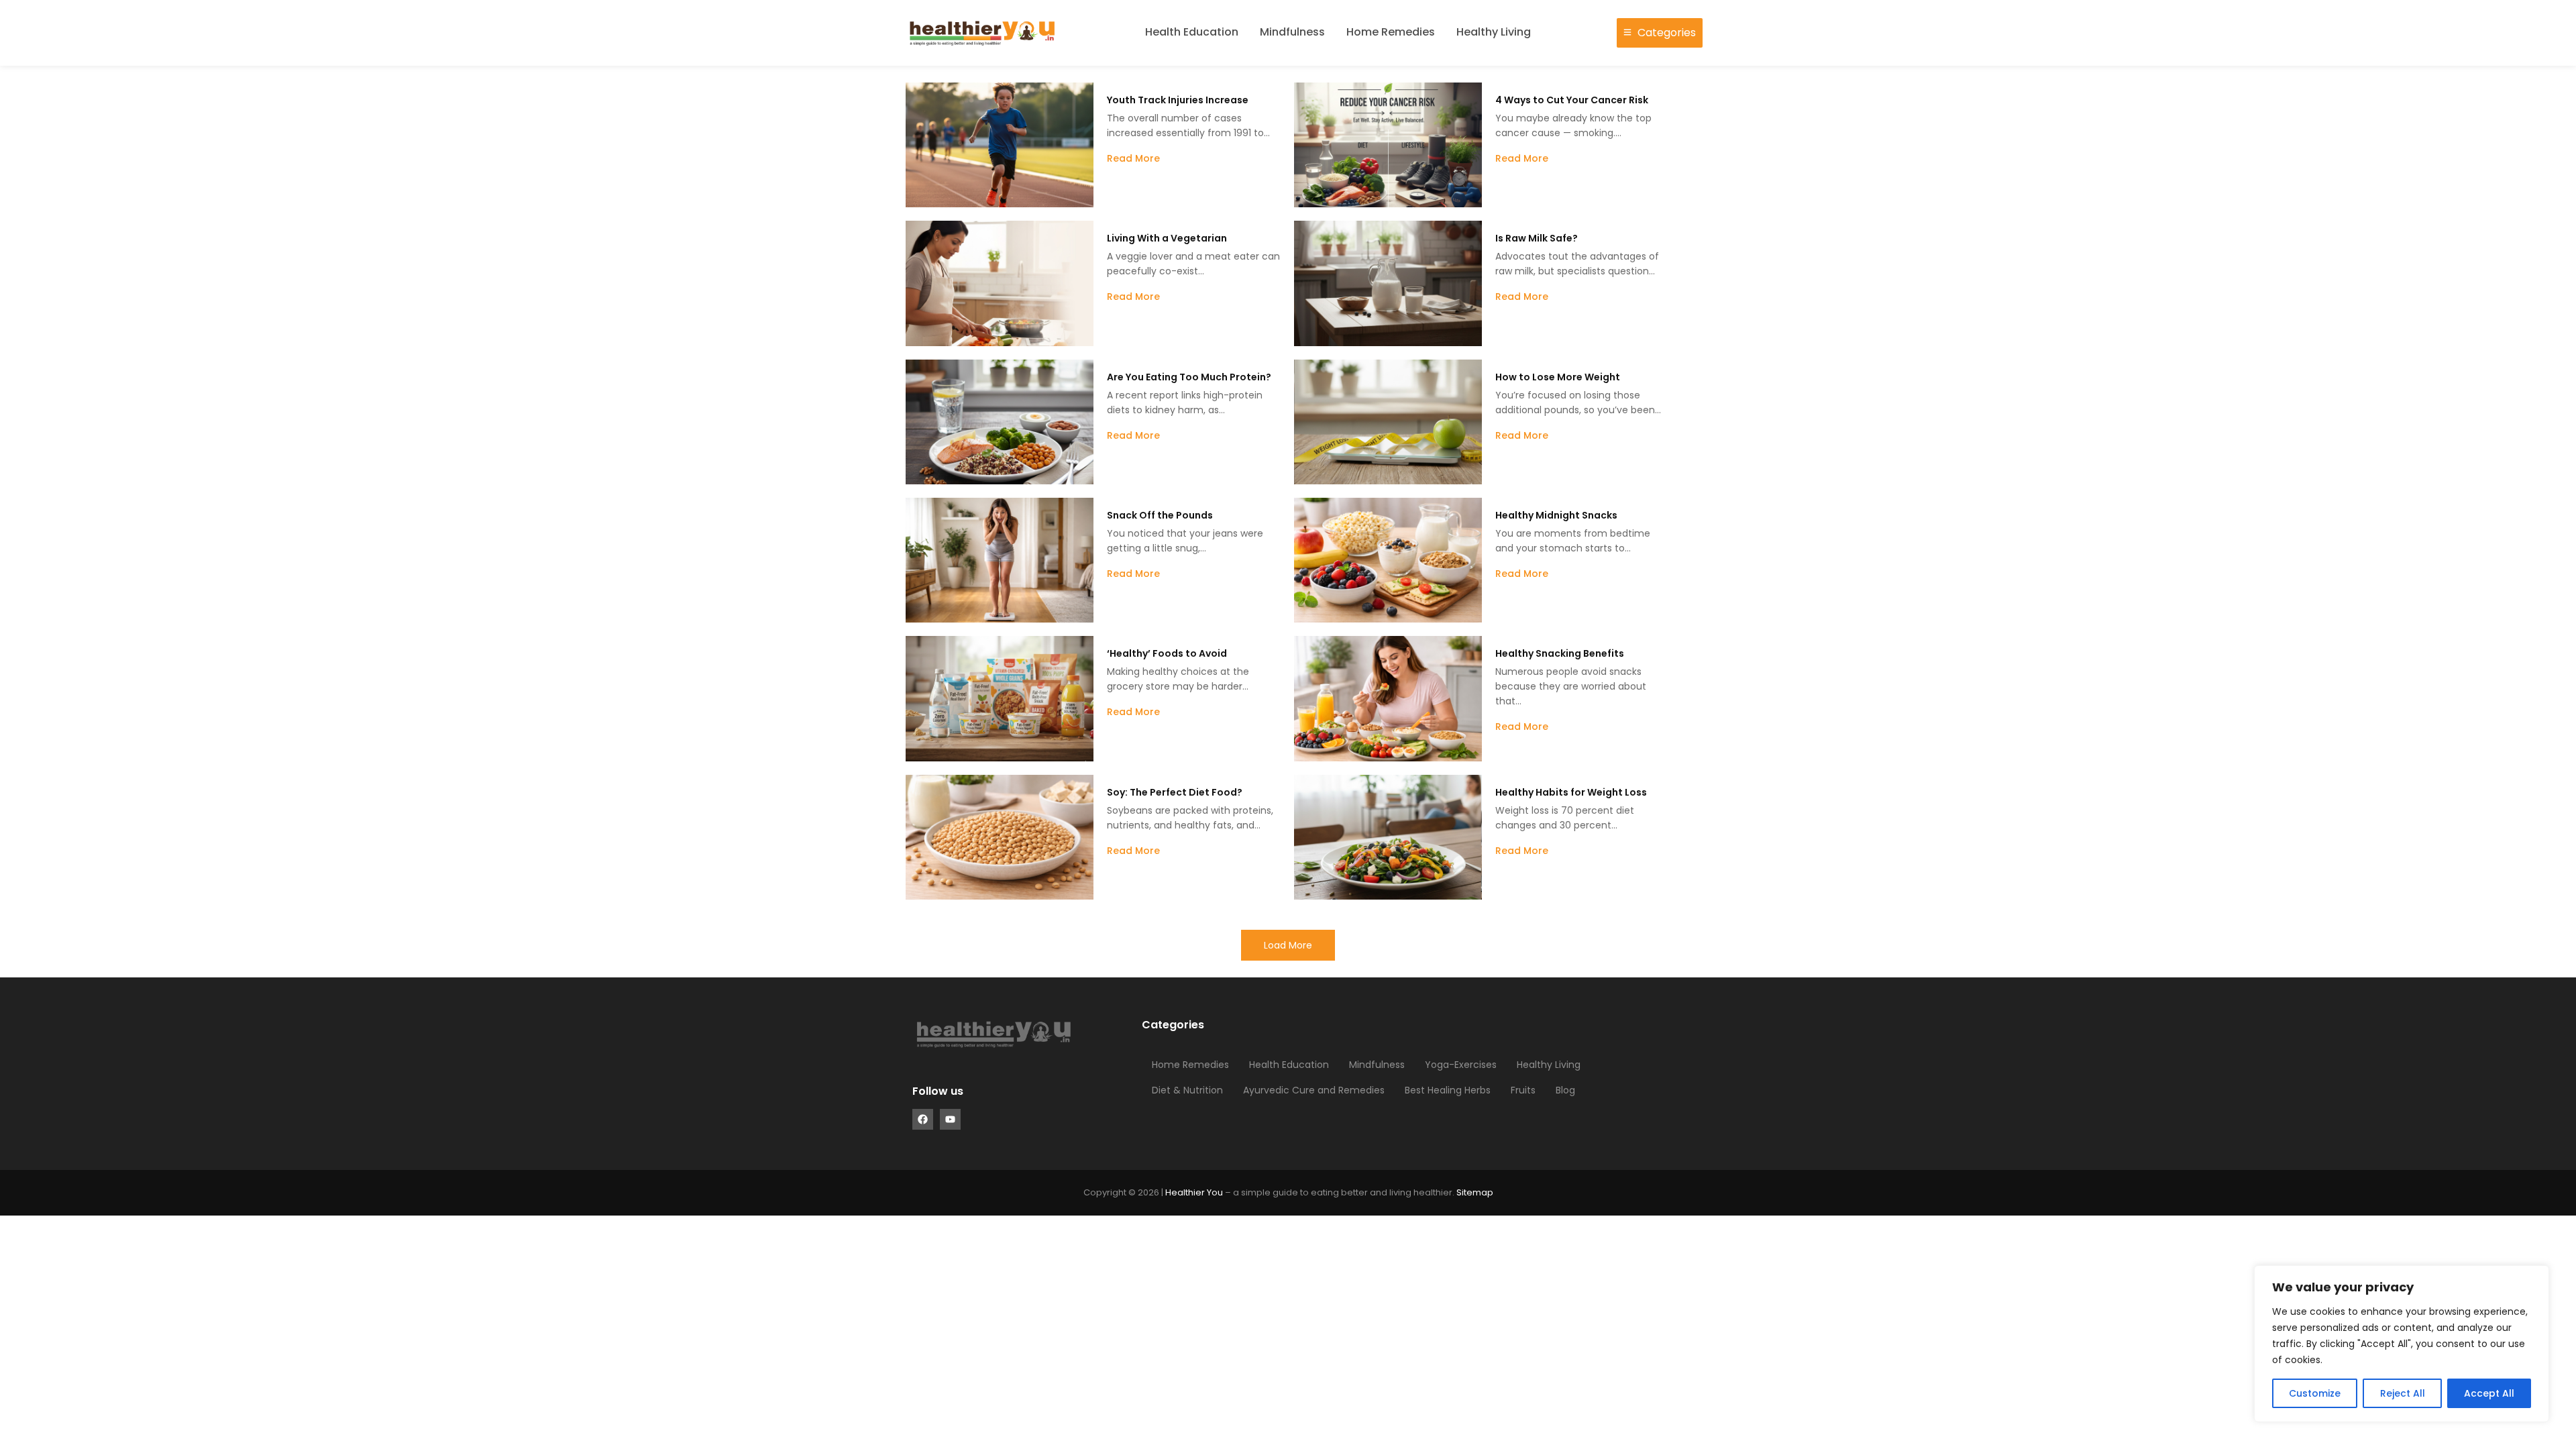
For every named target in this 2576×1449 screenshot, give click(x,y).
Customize (2315, 1393)
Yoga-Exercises (1461, 1065)
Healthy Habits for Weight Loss (1571, 792)
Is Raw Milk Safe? (1537, 238)
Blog (1565, 1090)
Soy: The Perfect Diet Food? (1175, 792)
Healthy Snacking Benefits (1560, 653)
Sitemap (1475, 1192)
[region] (2402, 1344)
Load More (1288, 945)
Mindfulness (1292, 32)
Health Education (1192, 32)
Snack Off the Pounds (1160, 515)
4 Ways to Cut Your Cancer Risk (1572, 100)
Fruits (1523, 1090)
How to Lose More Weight (1558, 377)
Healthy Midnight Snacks (1556, 515)
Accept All (2489, 1393)
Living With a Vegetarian (1167, 238)
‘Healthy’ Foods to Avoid (1167, 653)
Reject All (2403, 1393)
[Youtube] (950, 1119)
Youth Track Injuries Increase (1178, 100)
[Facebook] (923, 1119)
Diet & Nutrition (1187, 1090)
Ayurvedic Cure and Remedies (1314, 1090)
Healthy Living (1494, 32)
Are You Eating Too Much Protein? (1189, 377)
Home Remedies (1391, 32)
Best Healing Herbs (1448, 1090)
